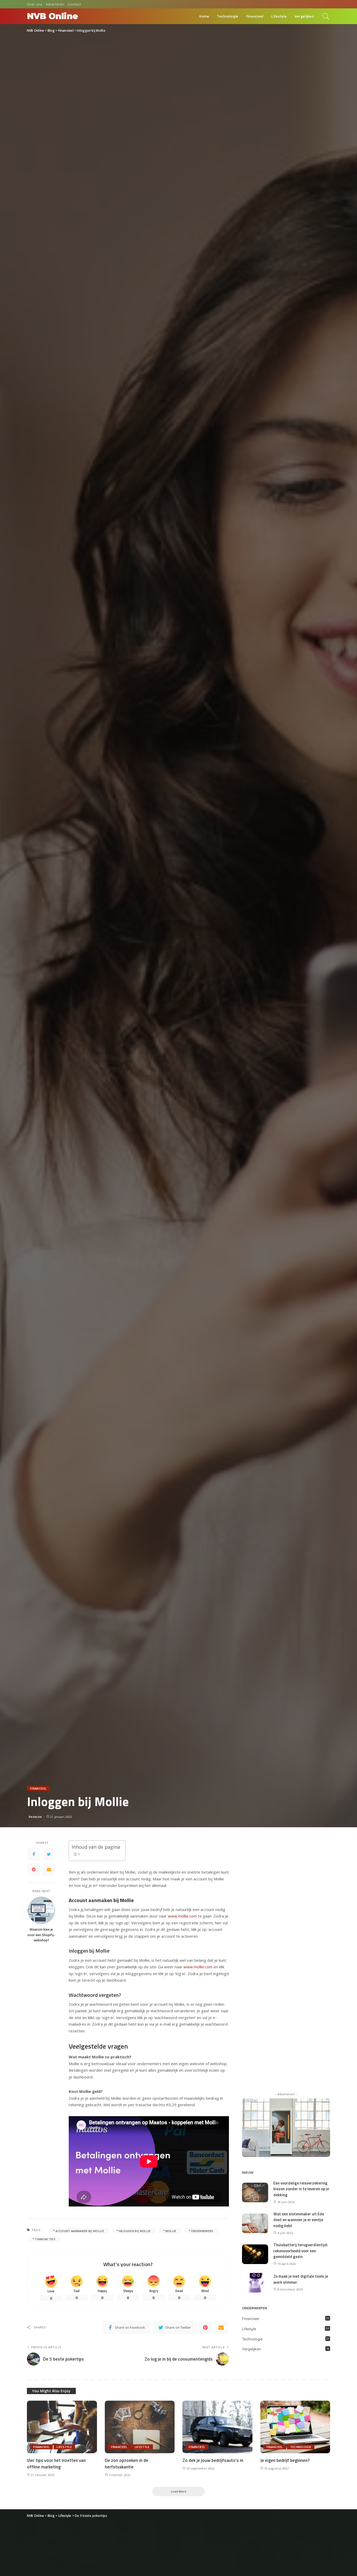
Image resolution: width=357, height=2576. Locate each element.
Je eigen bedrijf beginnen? (285, 2460)
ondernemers (202, 2231)
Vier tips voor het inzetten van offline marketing (56, 2464)
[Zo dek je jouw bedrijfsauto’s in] (217, 2427)
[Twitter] (49, 1854)
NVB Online (52, 16)
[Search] (326, 16)
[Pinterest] (34, 1869)
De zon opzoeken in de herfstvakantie (126, 2464)
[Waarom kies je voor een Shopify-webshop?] (41, 1910)
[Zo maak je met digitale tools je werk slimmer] (255, 2282)
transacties (45, 2239)
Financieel (38, 1788)
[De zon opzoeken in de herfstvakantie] (140, 2427)
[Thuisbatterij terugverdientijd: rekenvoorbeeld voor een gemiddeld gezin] (255, 2254)
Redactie (35, 1817)
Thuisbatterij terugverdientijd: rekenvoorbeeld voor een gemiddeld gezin (301, 2251)
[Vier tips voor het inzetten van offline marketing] (62, 2427)
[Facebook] (34, 1854)
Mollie (171, 2231)
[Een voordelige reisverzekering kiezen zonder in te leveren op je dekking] (255, 2192)
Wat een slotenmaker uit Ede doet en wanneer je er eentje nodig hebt (299, 2220)
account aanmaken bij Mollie (80, 2231)
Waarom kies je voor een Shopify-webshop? (41, 1935)
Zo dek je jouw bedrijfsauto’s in (213, 2460)
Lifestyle (249, 2329)
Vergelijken (251, 2349)
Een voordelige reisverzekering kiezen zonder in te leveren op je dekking (301, 2189)
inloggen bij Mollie (135, 2231)
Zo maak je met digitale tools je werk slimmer (301, 2279)
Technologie (252, 2339)
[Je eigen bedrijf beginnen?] (295, 2427)
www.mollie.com (182, 1916)
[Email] (49, 1869)
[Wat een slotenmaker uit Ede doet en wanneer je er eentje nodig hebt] (255, 2223)
